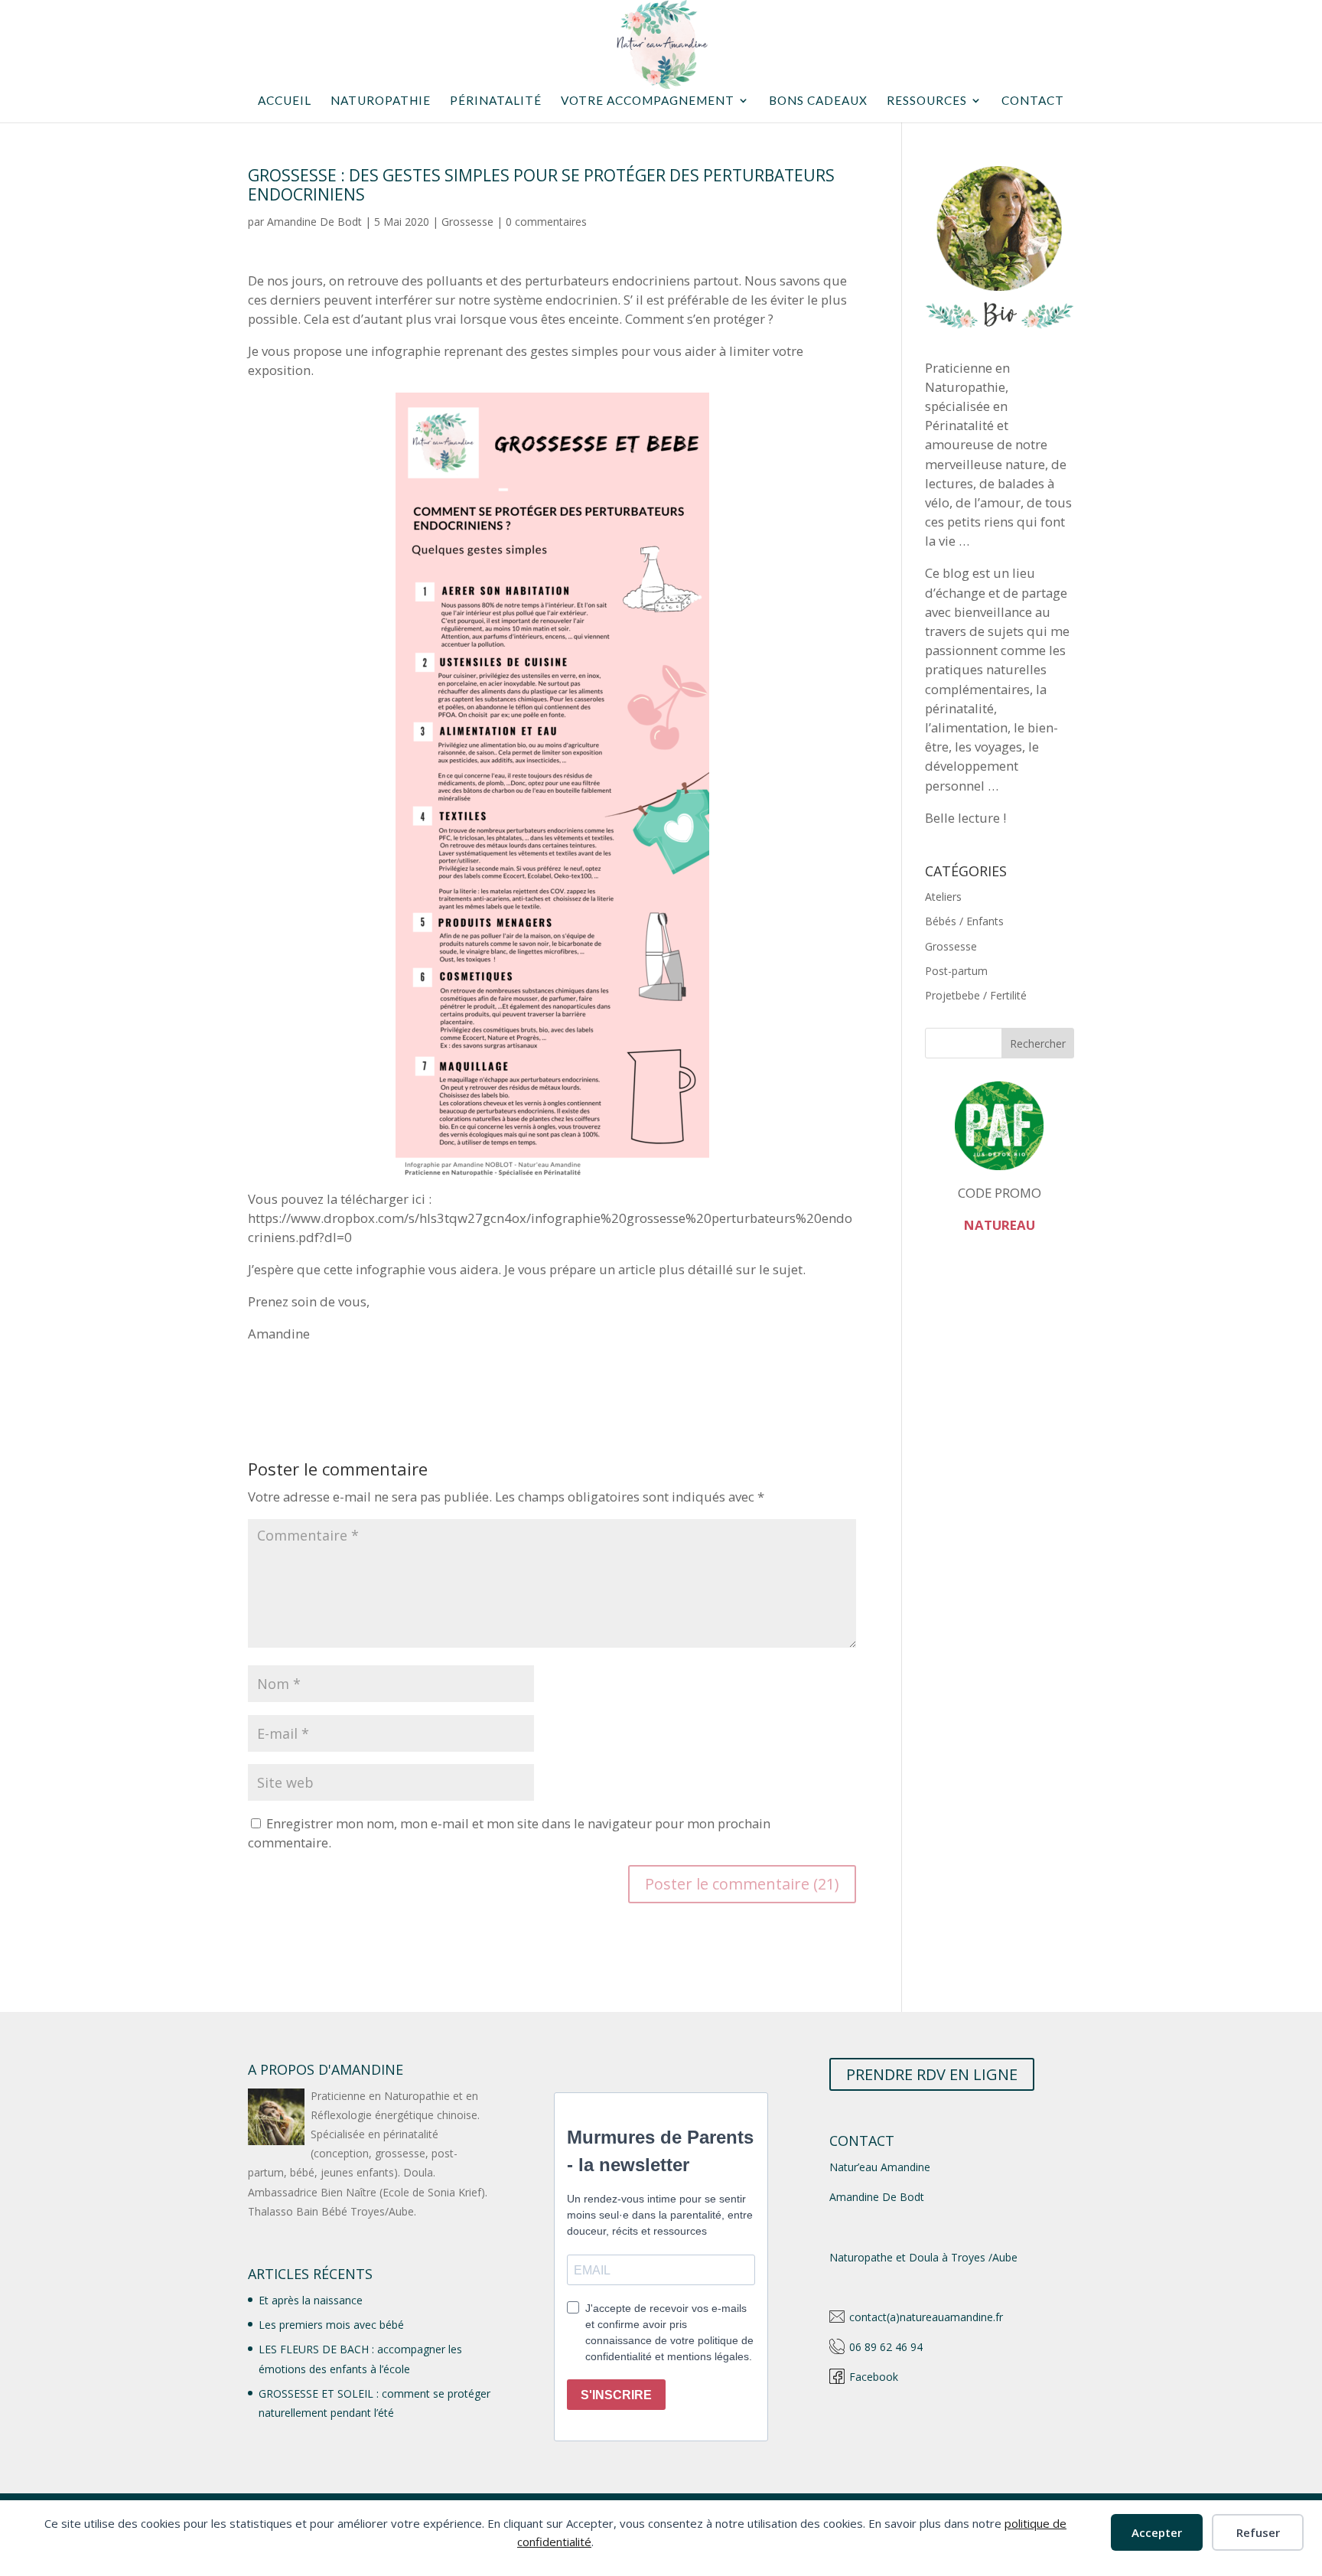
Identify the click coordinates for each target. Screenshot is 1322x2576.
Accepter (1157, 2532)
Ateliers (943, 897)
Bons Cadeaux (818, 101)
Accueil (285, 101)
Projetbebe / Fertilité (976, 995)
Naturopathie (381, 101)
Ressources (927, 101)
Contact (1033, 101)
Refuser (1258, 2532)
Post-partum (956, 971)
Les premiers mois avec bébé (331, 2325)
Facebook (874, 2377)
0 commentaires (546, 222)
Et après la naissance (311, 2300)
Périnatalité (496, 101)
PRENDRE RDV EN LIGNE (932, 2074)
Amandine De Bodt (314, 222)
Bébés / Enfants (964, 921)
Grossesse (467, 222)
